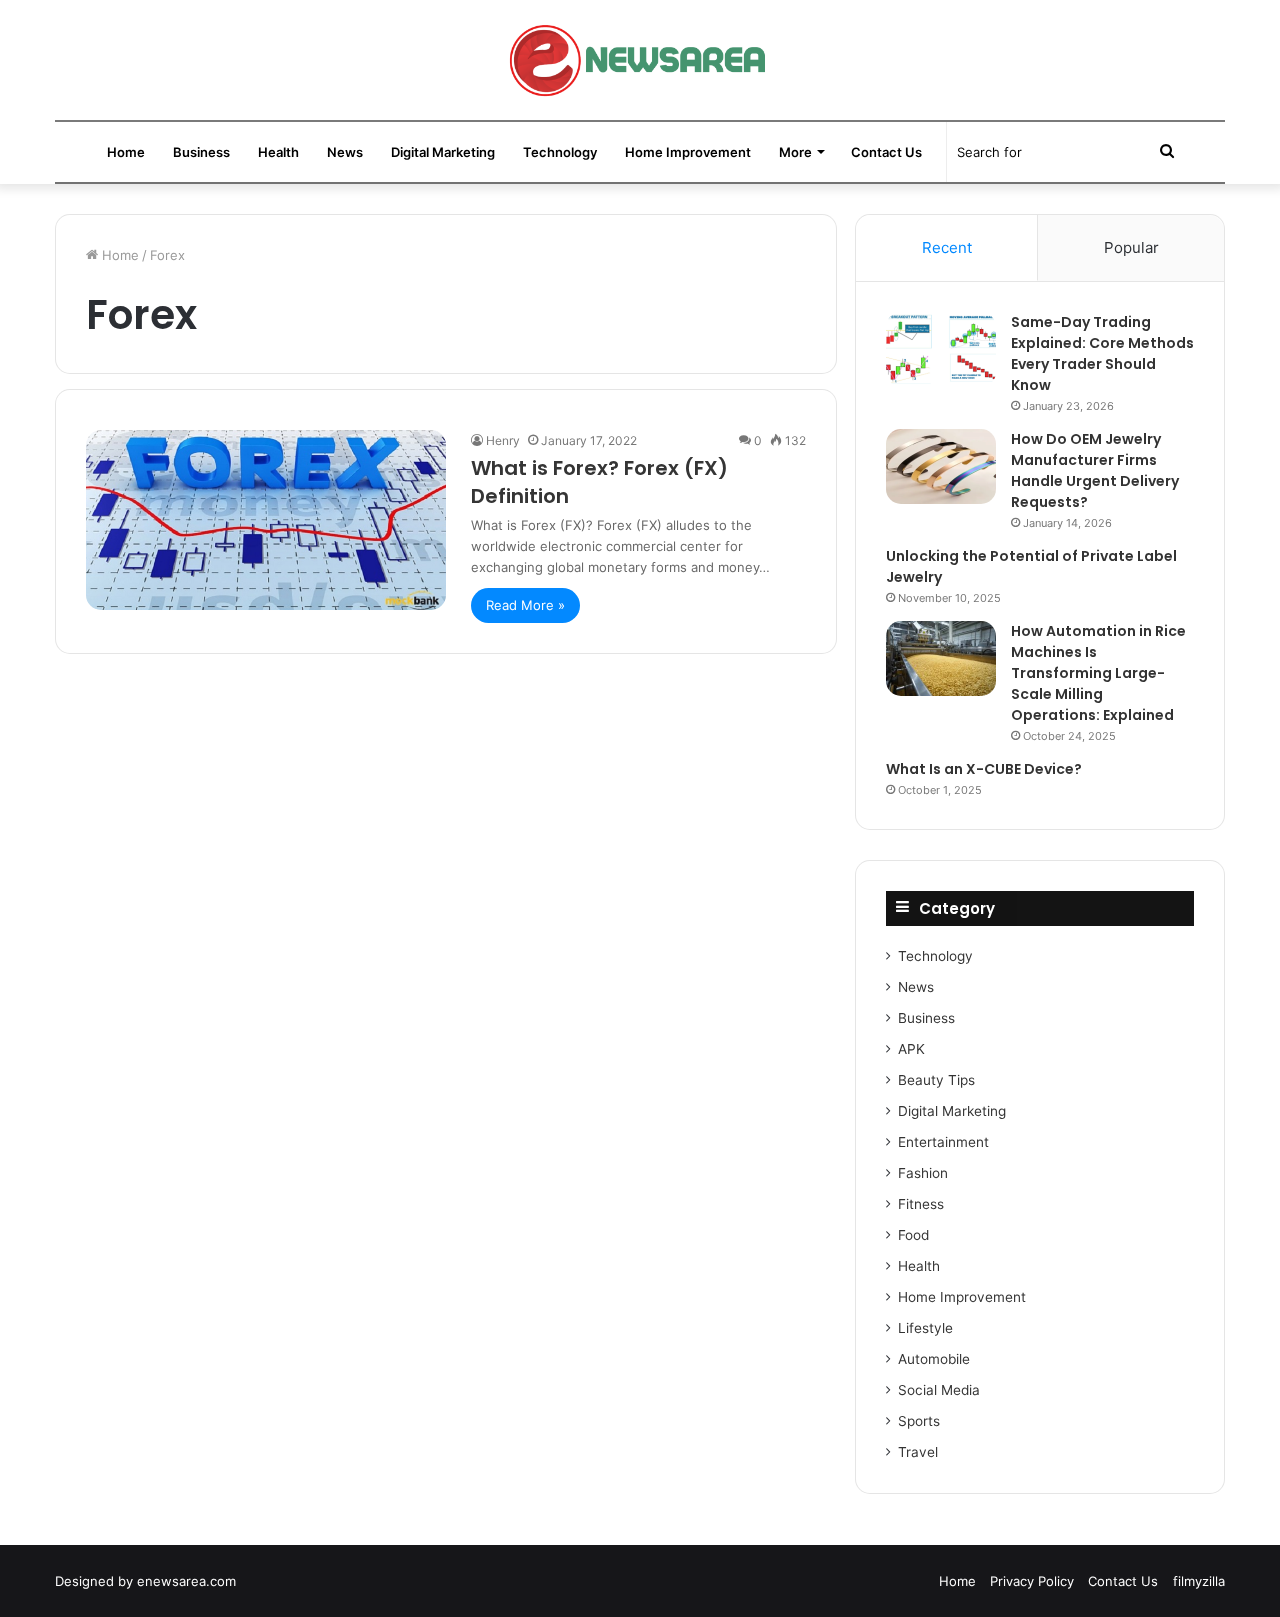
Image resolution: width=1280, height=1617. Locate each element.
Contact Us (886, 152)
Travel (918, 1452)
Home (126, 152)
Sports (919, 1421)
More (795, 152)
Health (278, 152)
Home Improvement (688, 152)
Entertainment (943, 1142)
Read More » (525, 605)
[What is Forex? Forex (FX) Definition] (266, 520)
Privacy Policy (1032, 1581)
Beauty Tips (936, 1080)
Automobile (934, 1359)
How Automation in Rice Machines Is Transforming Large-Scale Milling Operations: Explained (1098, 673)
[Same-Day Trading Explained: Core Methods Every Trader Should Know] (941, 349)
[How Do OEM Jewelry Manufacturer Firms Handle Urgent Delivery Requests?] (941, 466)
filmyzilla (1199, 1581)
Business (201, 152)
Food (913, 1235)
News (345, 152)
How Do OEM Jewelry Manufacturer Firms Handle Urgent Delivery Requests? (1095, 470)
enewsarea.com (186, 1581)
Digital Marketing (443, 152)
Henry (503, 440)
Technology (560, 152)
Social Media (939, 1390)
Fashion (923, 1173)
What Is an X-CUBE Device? (984, 769)
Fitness (921, 1204)
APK (911, 1049)
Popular (1131, 247)
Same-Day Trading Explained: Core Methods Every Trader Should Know (1102, 353)
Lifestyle (925, 1328)
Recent (947, 247)
